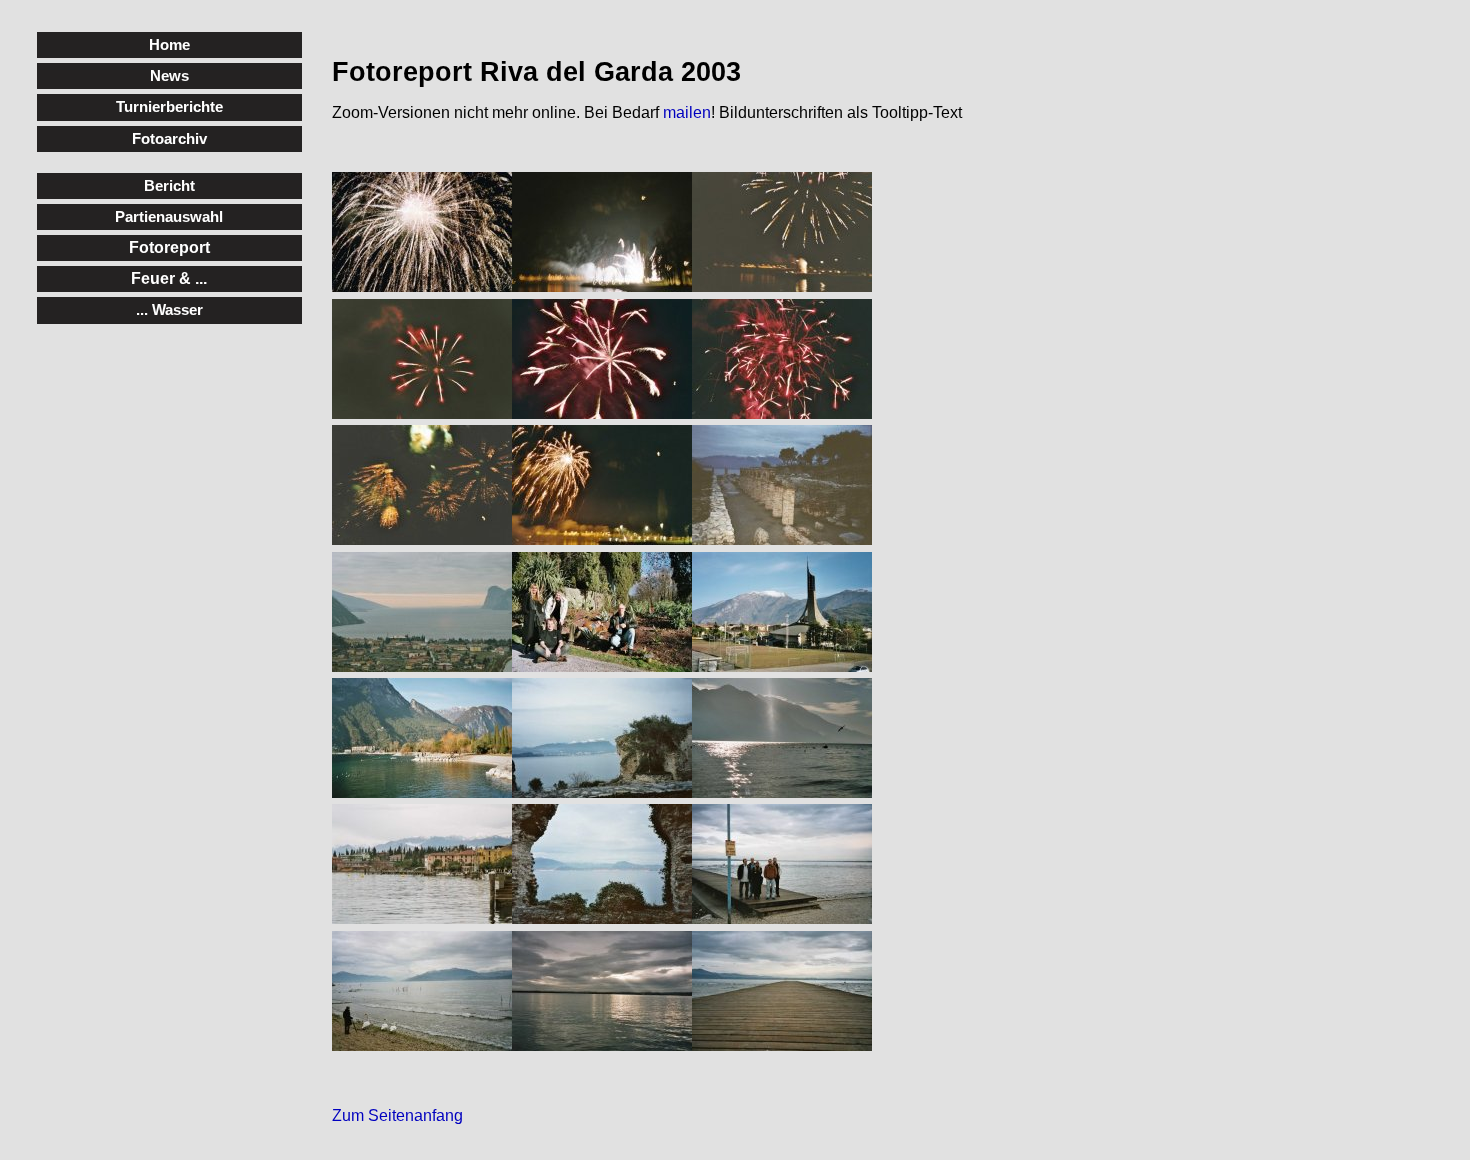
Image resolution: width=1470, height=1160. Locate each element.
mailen (687, 112)
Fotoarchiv (169, 138)
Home (169, 44)
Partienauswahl (169, 216)
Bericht (169, 185)
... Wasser (169, 309)
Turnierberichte (169, 106)
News (169, 75)
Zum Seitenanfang (397, 1115)
